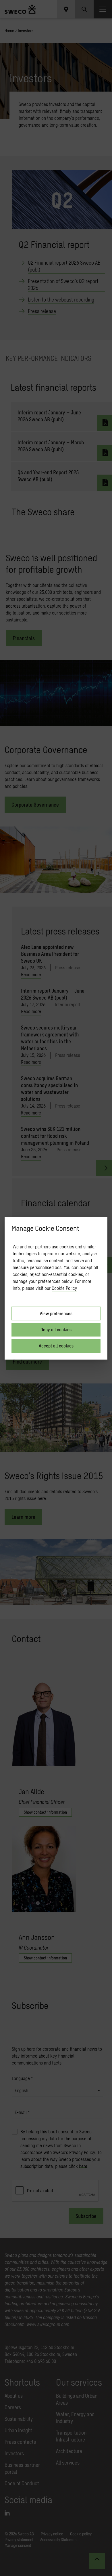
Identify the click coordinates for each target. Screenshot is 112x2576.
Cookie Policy (64, 1288)
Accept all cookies (56, 1346)
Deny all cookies (56, 1329)
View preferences (56, 1313)
